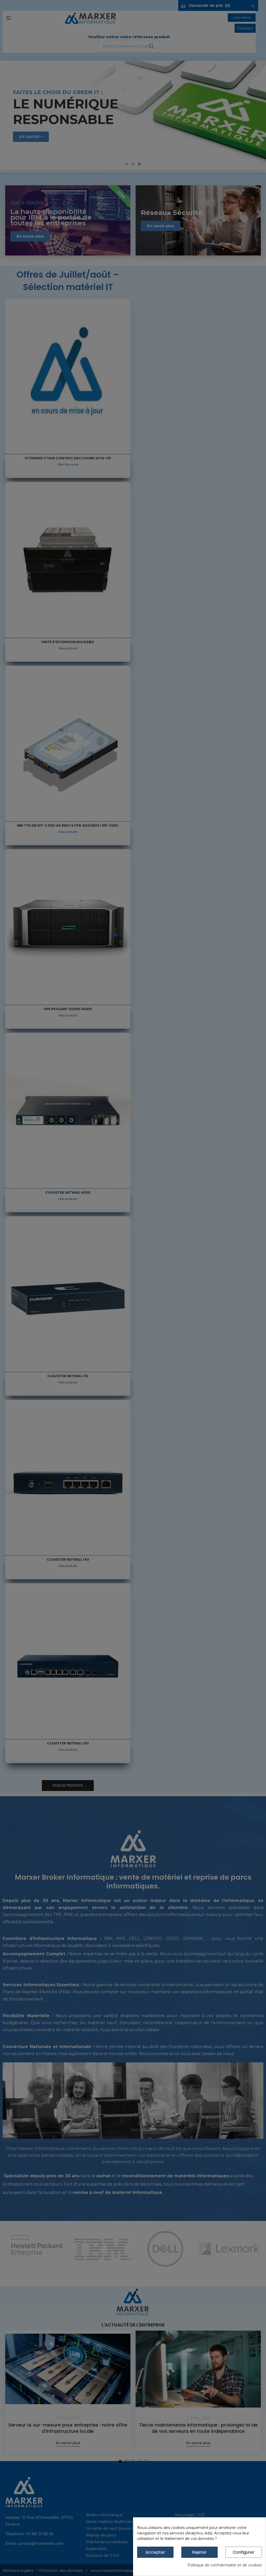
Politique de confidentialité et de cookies (225, 2565)
